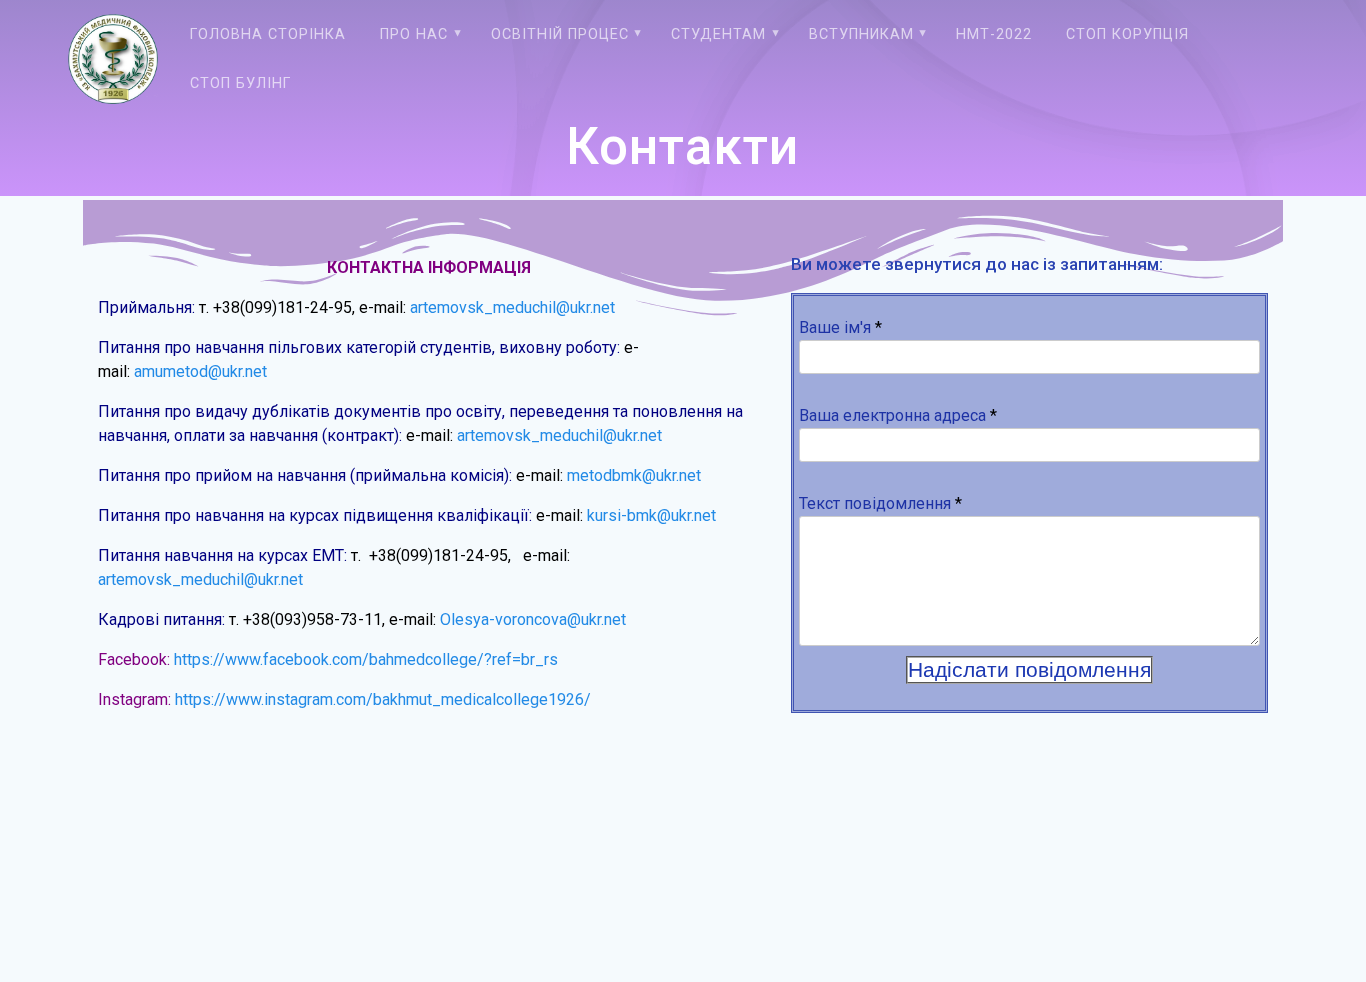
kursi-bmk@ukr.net (651, 515)
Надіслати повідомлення (1029, 669)
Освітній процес (560, 34)
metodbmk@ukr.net (634, 475)
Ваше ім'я (840, 327)
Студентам (718, 34)
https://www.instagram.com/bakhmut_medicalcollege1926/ (383, 699)
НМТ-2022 (994, 34)
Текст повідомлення (880, 503)
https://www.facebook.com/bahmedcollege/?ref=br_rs (366, 659)
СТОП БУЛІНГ (240, 83)
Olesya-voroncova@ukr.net (533, 619)
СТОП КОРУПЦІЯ (1127, 34)
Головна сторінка (268, 34)
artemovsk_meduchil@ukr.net (512, 307)
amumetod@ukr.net (200, 371)
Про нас (414, 34)
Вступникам (861, 34)
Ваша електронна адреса (898, 415)
